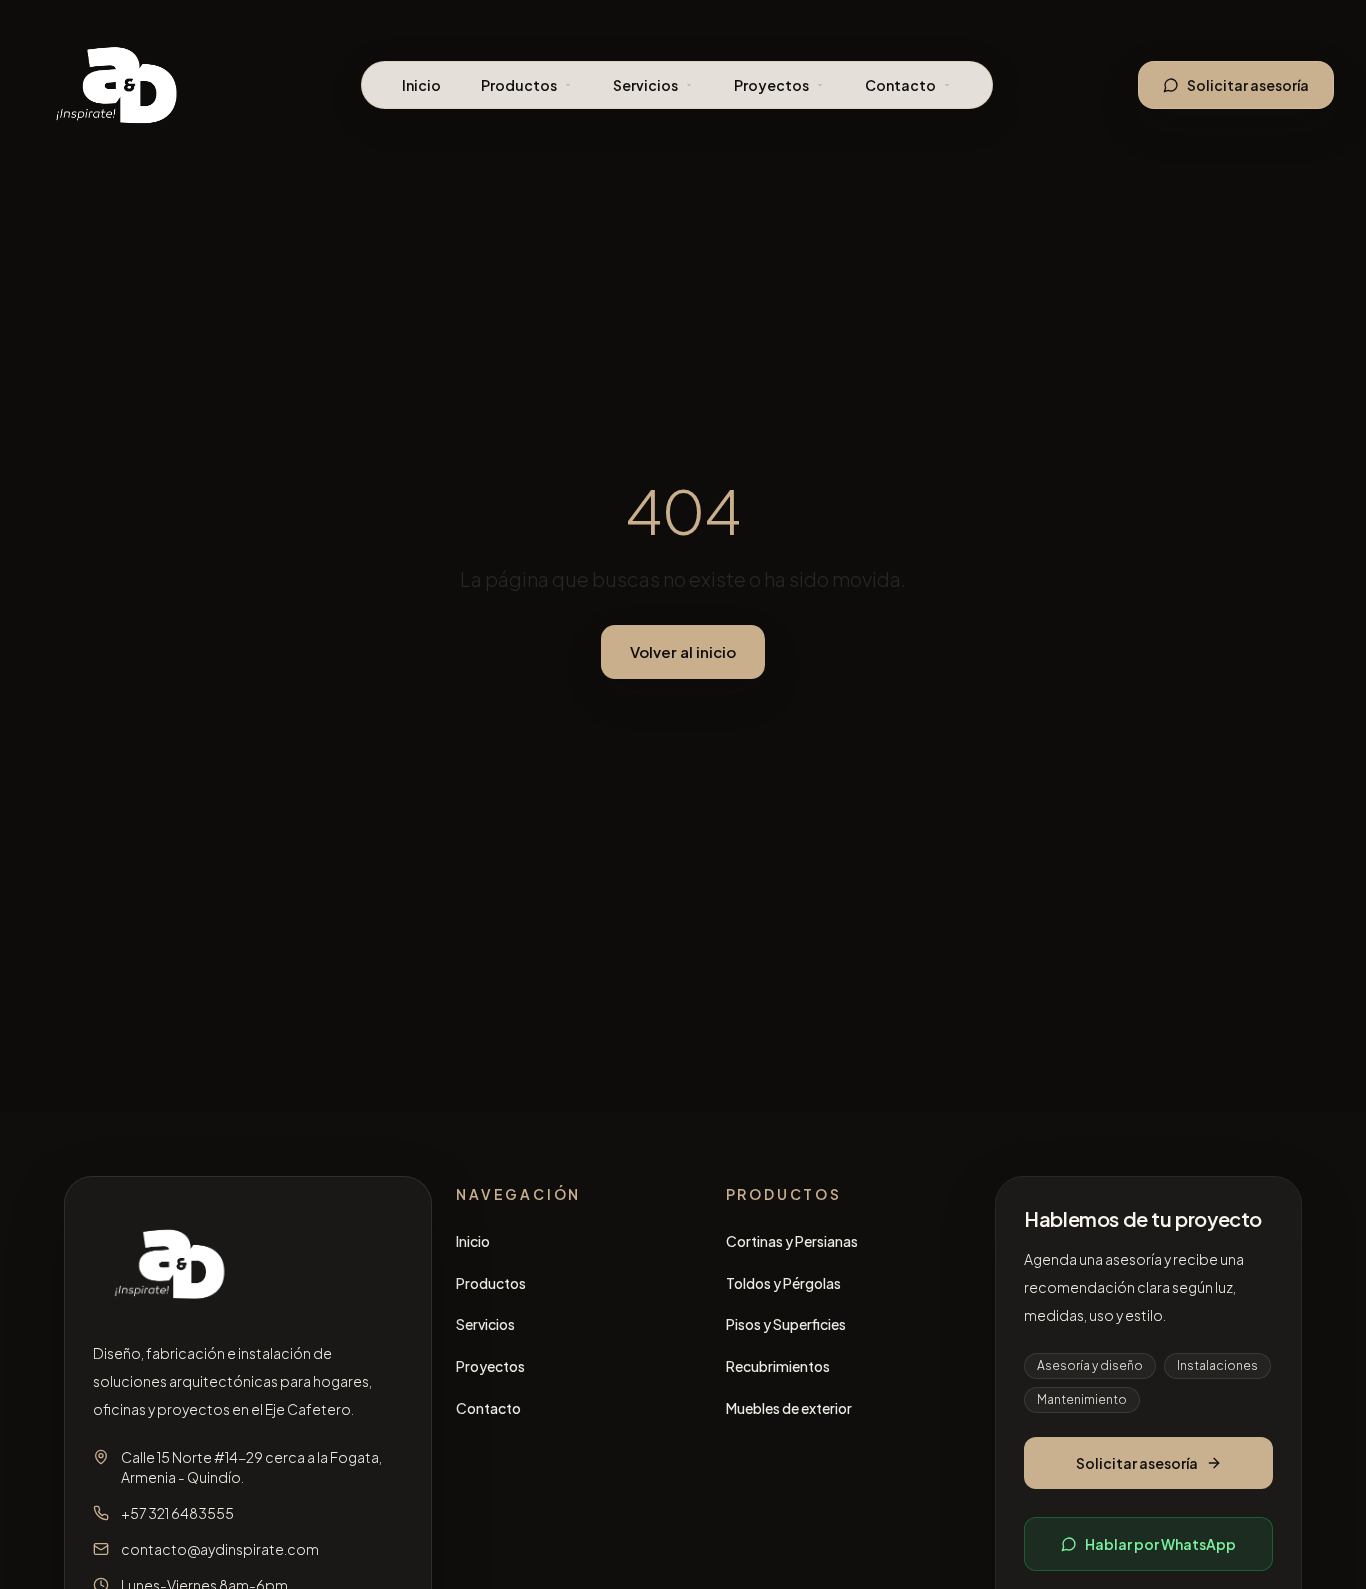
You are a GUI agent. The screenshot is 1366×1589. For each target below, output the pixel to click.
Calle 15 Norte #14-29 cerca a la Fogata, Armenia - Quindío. (251, 1467)
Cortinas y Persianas (792, 1241)
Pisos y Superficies (786, 1324)
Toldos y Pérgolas (783, 1283)
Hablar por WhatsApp (1160, 1544)
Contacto (900, 85)
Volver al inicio (683, 651)
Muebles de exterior (789, 1408)
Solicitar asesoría (1248, 85)
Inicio (421, 85)
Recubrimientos (778, 1366)
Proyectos (771, 85)
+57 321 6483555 (177, 1513)
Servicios (645, 85)
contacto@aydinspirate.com (220, 1549)
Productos (519, 85)
